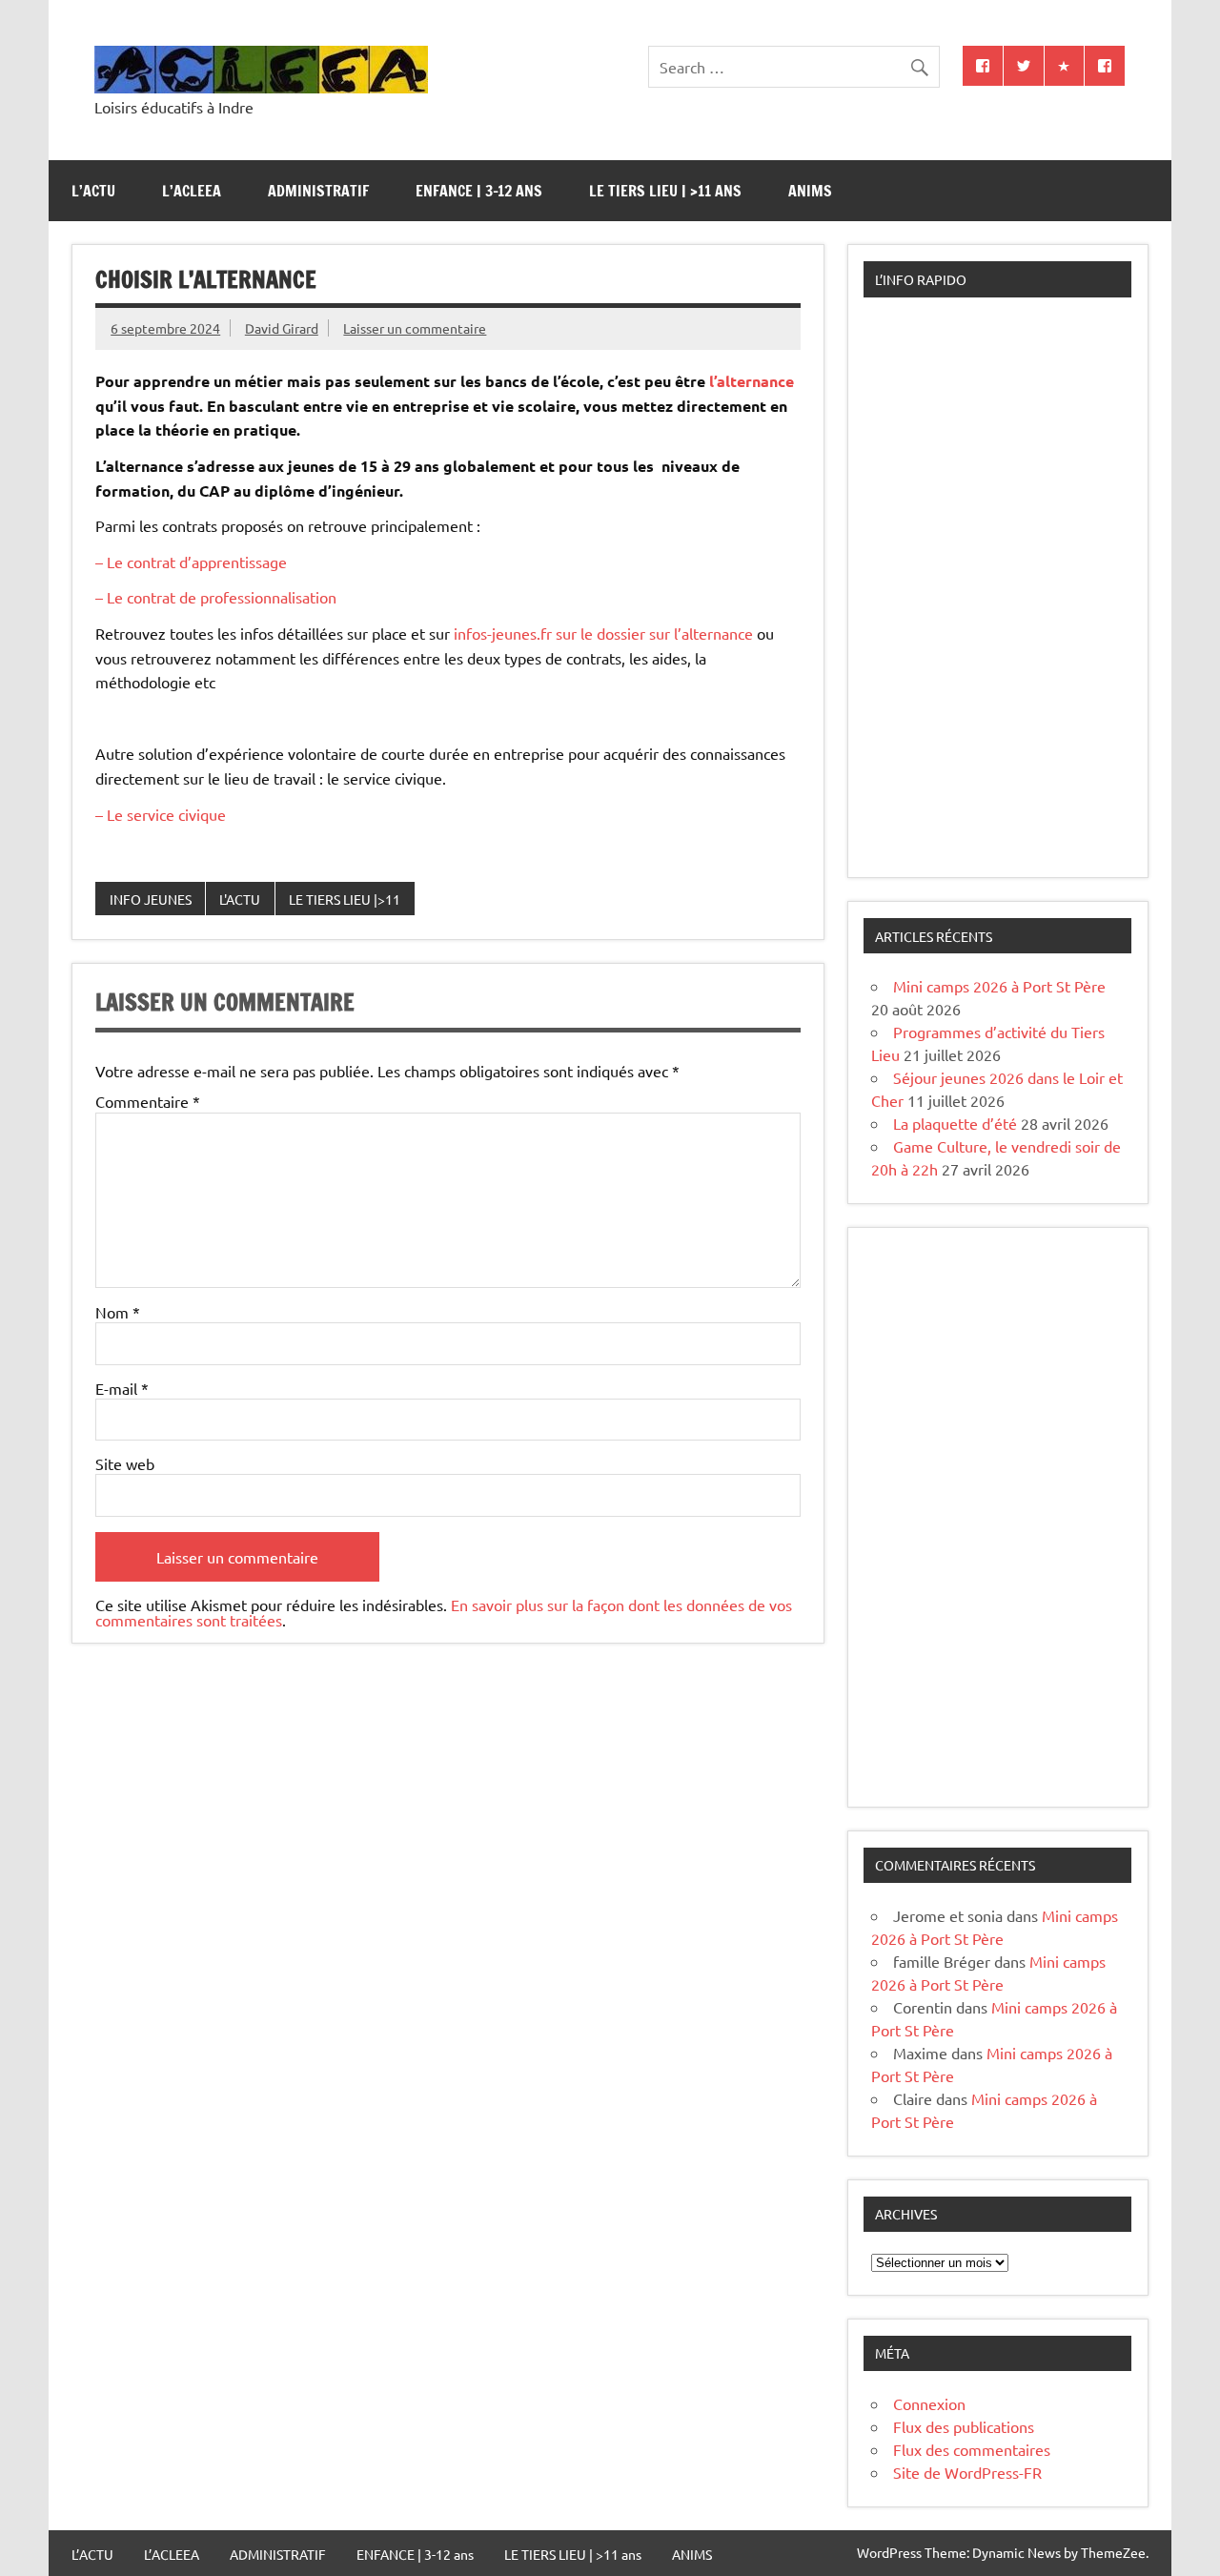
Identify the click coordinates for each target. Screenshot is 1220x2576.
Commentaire (148, 1101)
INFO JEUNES (151, 899)
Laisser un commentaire (415, 328)
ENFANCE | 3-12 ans (479, 191)
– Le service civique (161, 814)
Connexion (929, 2403)
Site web (125, 1463)
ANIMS (810, 191)
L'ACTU (240, 899)
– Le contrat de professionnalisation (216, 597)
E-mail (122, 1388)
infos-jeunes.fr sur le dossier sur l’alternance (601, 633)
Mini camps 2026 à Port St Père (999, 986)
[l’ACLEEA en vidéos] (1065, 66)
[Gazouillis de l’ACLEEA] (1024, 66)
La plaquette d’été (955, 1123)
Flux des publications (964, 2426)
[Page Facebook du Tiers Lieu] (1105, 66)
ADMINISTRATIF (318, 191)
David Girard (282, 328)
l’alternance (750, 381)
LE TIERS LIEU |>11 (345, 899)
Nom (118, 1312)
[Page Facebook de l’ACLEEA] (983, 66)
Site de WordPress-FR (967, 2472)
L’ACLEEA (192, 191)
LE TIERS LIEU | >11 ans (665, 191)
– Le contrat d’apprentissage (191, 562)
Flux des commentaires (972, 2449)
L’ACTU (93, 191)
